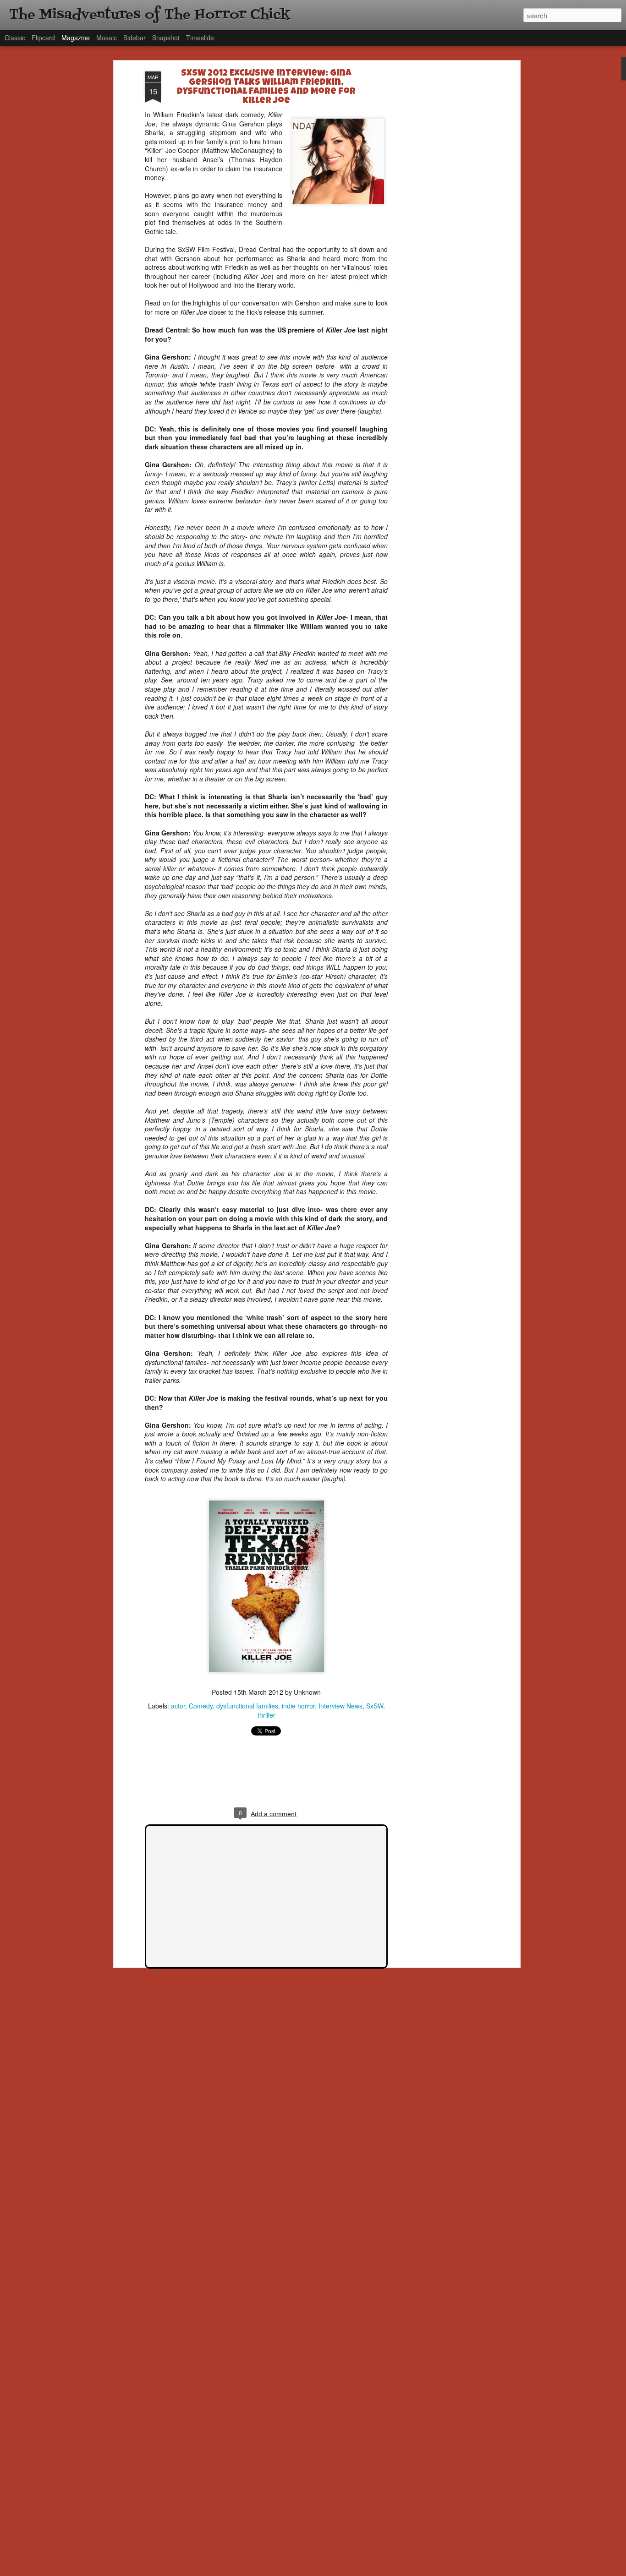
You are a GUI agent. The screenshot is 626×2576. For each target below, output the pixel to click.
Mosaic (107, 38)
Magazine (76, 38)
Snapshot (166, 38)
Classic (15, 38)
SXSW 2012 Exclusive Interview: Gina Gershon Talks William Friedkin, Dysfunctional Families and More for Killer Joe (266, 87)
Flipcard (43, 38)
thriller (266, 1715)
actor (178, 1706)
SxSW (375, 1706)
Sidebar (135, 38)
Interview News (340, 1706)
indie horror (298, 1706)
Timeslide (200, 38)
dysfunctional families (247, 1706)
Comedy (201, 1706)
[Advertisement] (438, 216)
